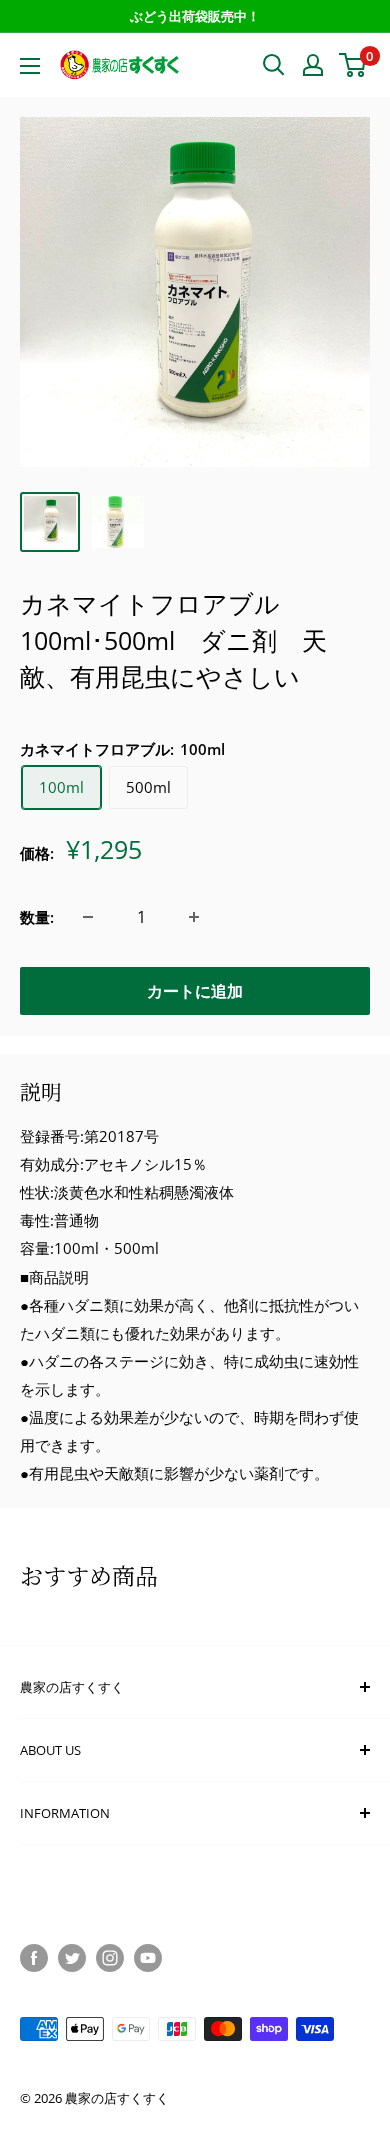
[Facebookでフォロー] (34, 1958)
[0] (353, 65)
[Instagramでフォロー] (110, 1958)
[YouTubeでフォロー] (148, 1958)
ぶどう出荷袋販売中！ (195, 16)
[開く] (274, 65)
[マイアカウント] (313, 65)
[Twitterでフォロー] (72, 1958)
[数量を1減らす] (88, 917)
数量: (37, 917)
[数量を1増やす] (194, 917)
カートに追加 (195, 991)
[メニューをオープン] (30, 66)
